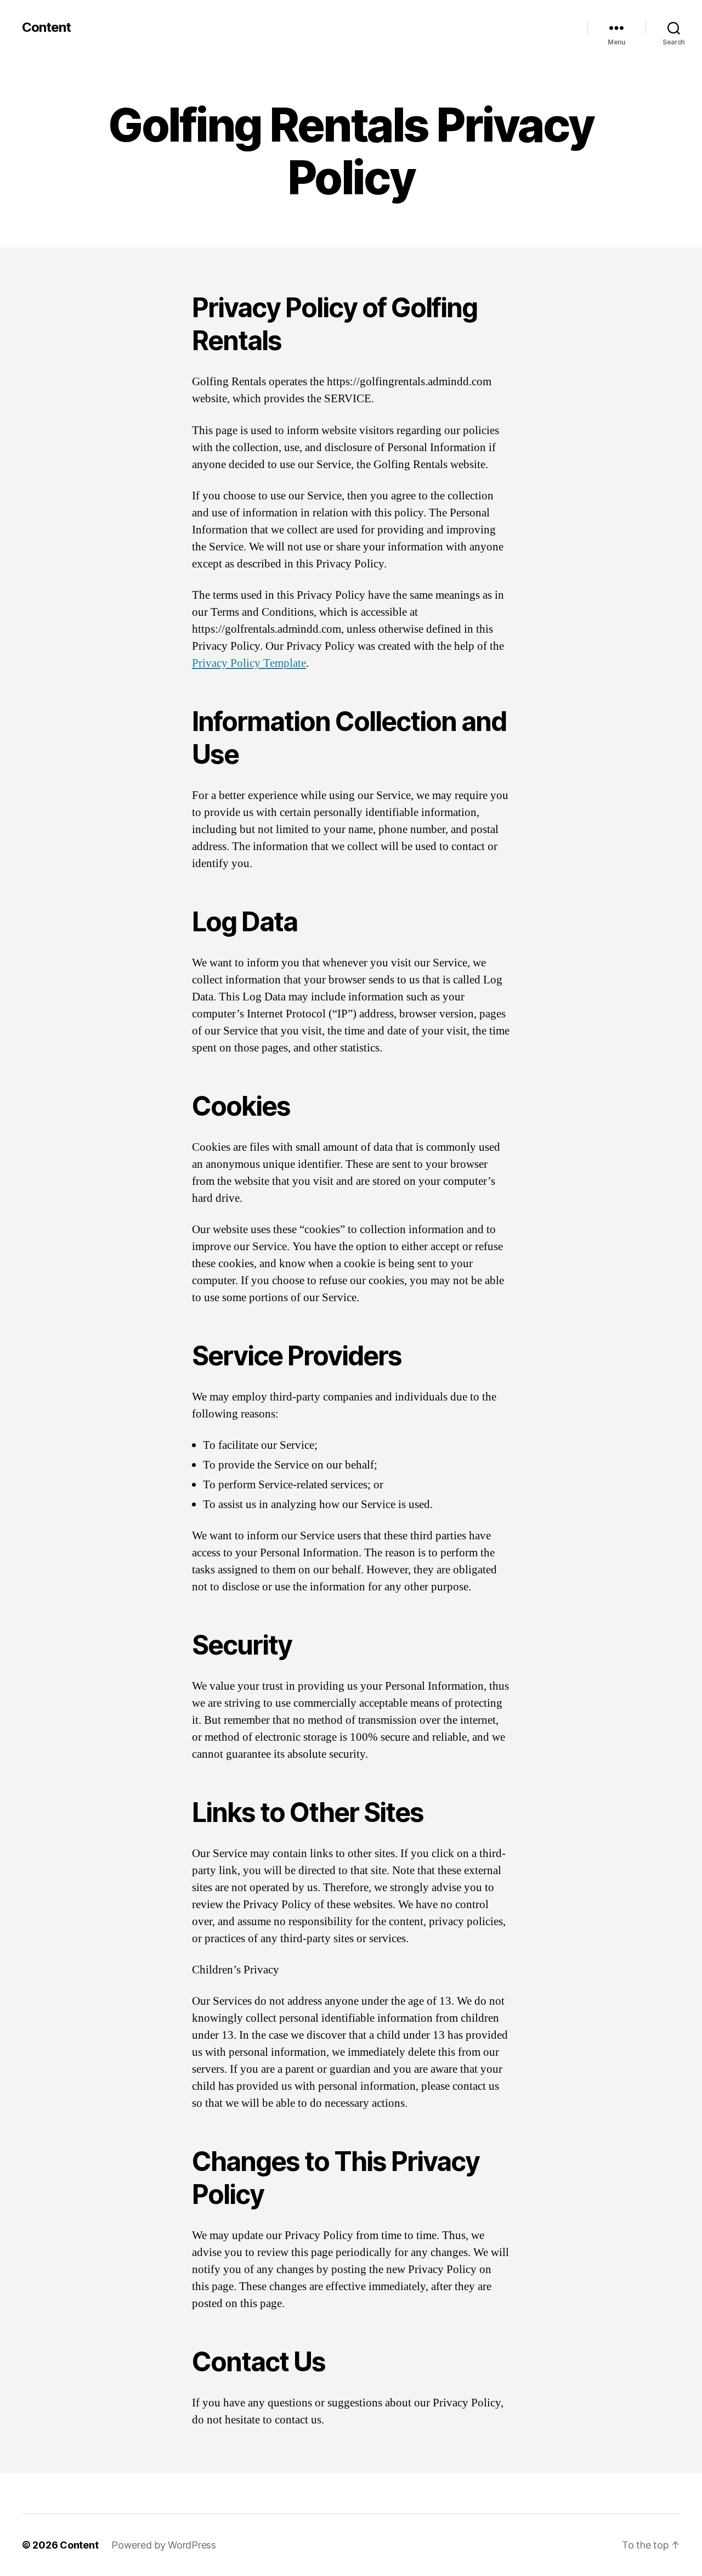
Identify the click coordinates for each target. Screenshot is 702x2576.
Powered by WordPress (164, 2545)
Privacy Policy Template (249, 663)
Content (46, 27)
